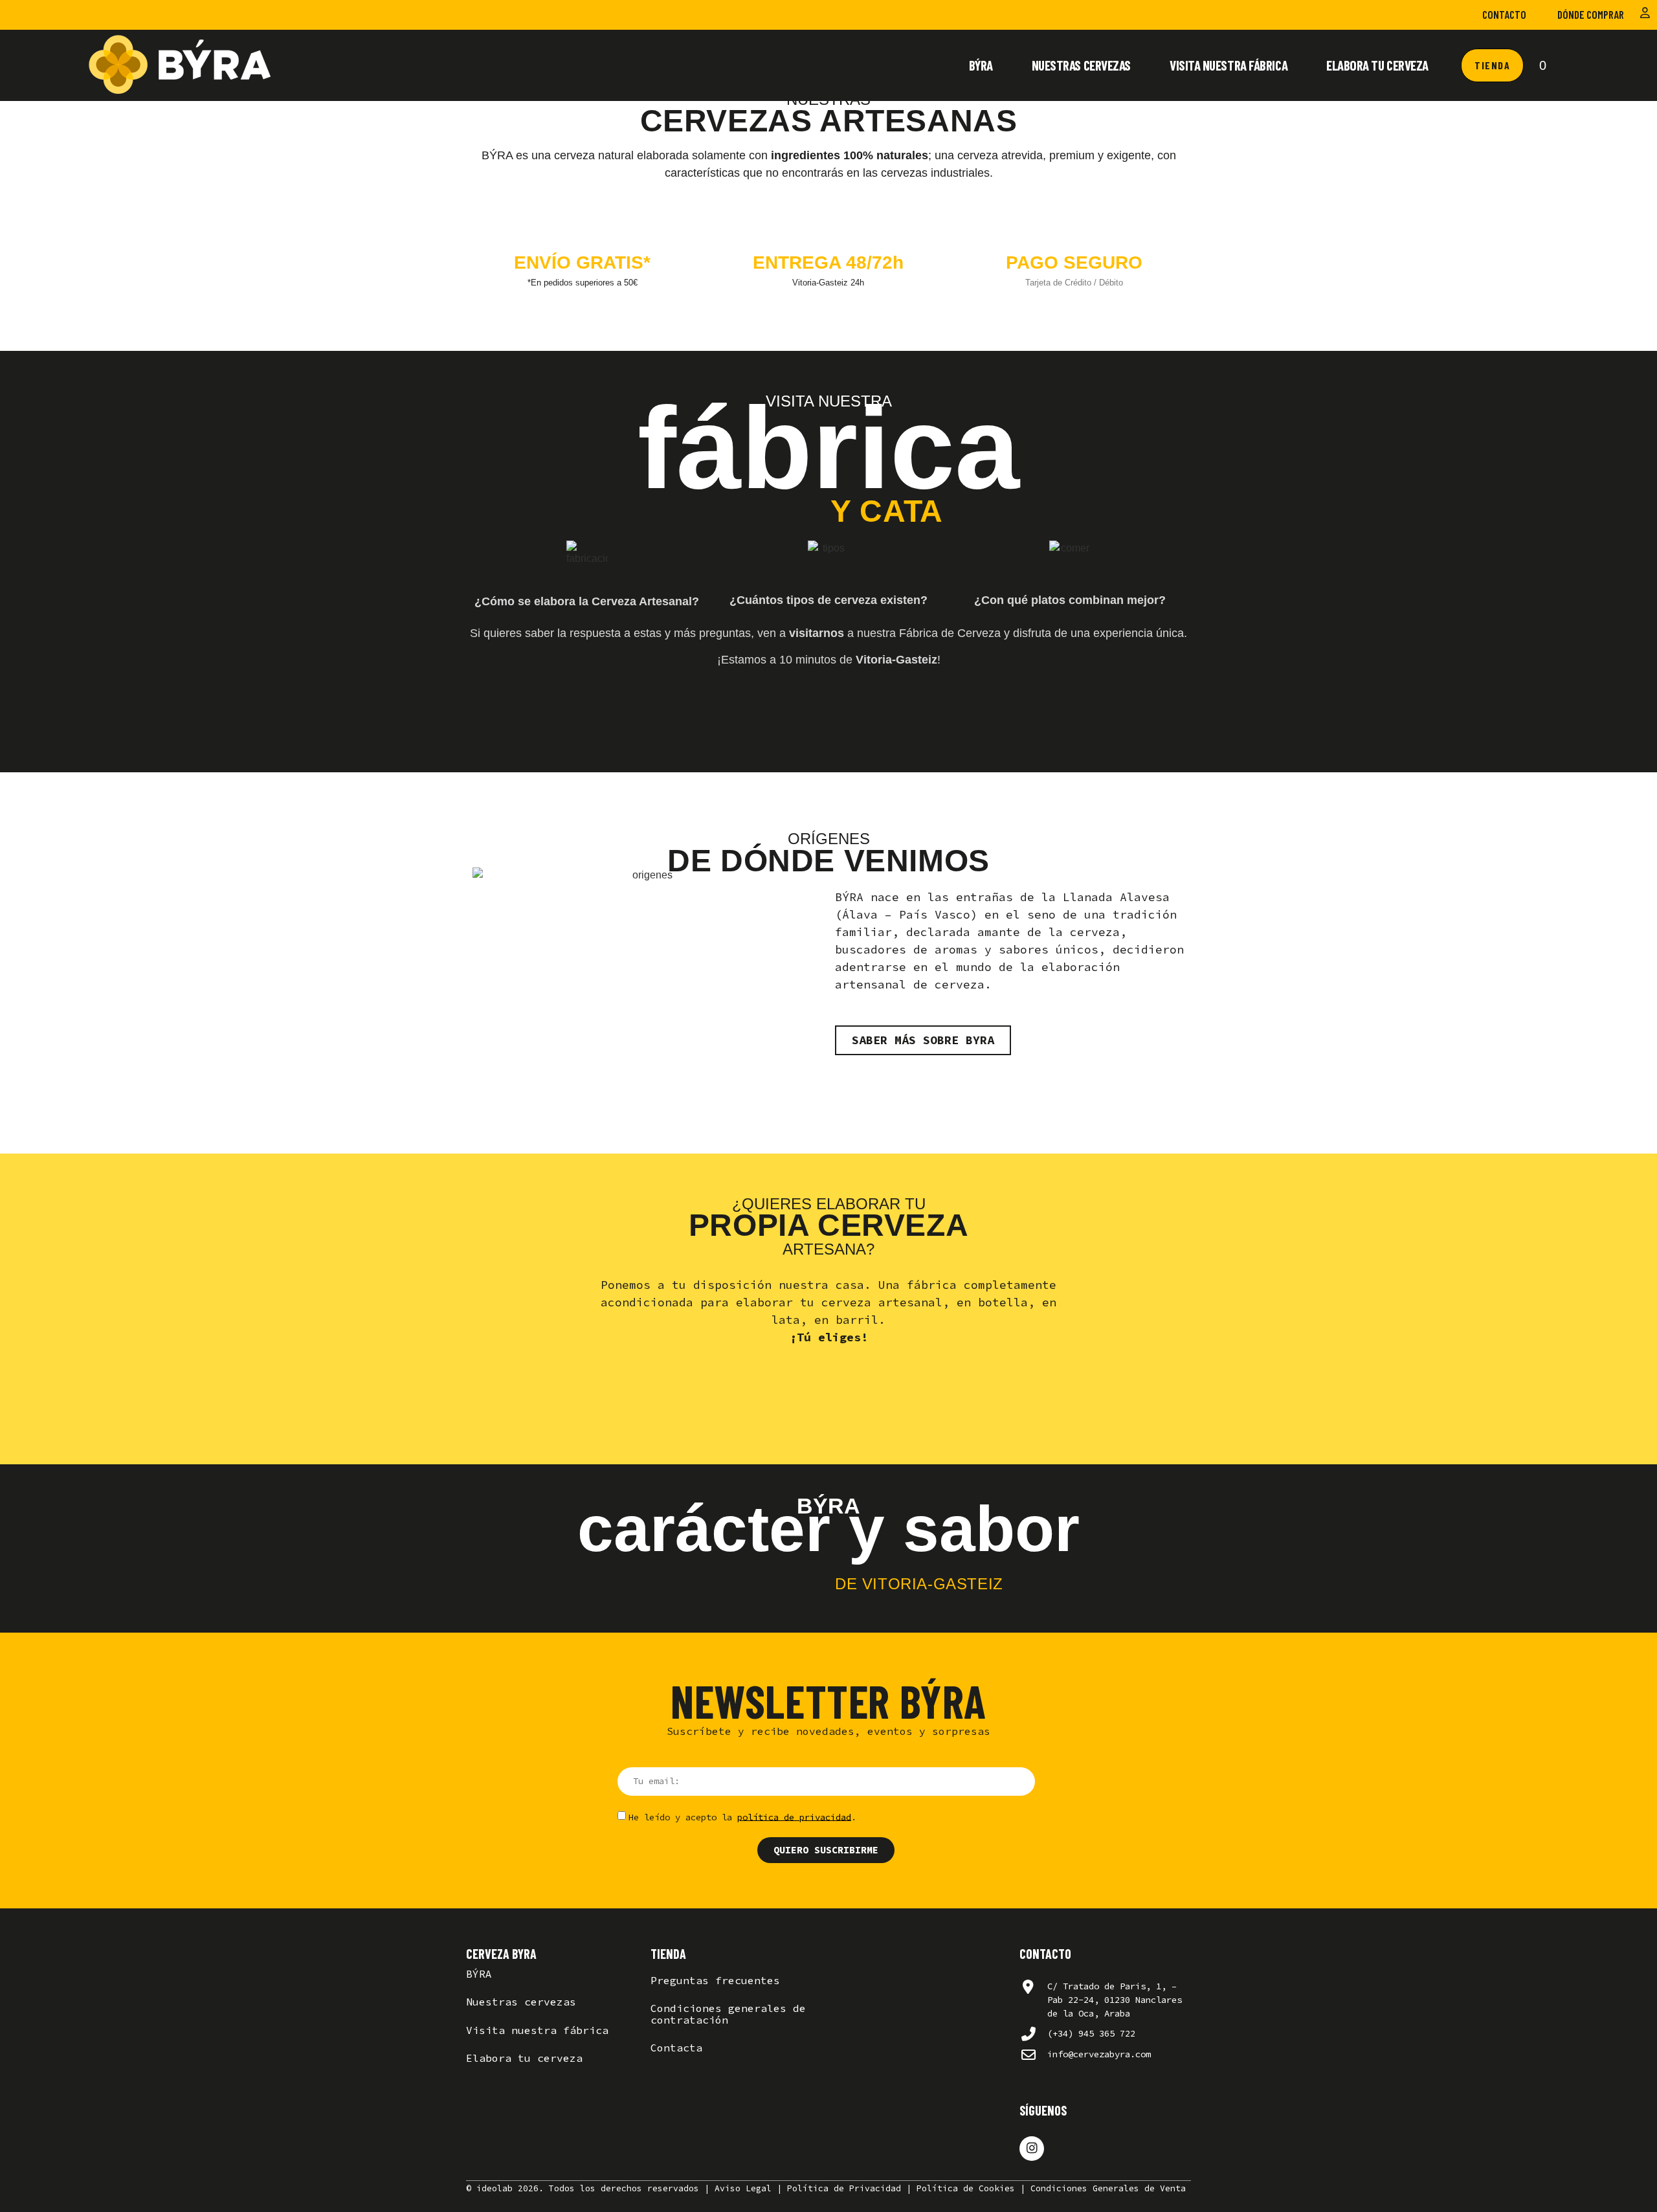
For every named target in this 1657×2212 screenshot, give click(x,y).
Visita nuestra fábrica (1229, 65)
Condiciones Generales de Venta (1108, 2188)
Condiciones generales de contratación (728, 2014)
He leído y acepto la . (742, 1816)
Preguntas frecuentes (715, 1980)
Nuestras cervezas (1081, 65)
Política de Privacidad (844, 2188)
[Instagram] (1032, 2149)
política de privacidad (794, 1816)
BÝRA (981, 65)
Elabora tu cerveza (1377, 65)
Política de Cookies (966, 2188)
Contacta (676, 2048)
